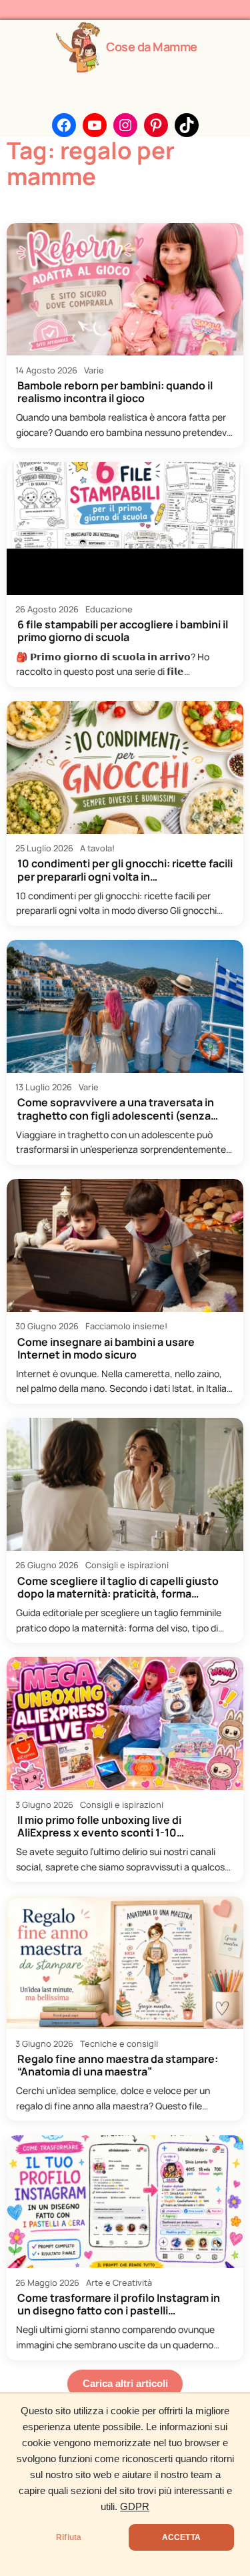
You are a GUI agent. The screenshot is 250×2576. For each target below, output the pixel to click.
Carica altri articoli (125, 2384)
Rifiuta (69, 2537)
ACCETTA (181, 2537)
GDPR (135, 2507)
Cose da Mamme (152, 47)
